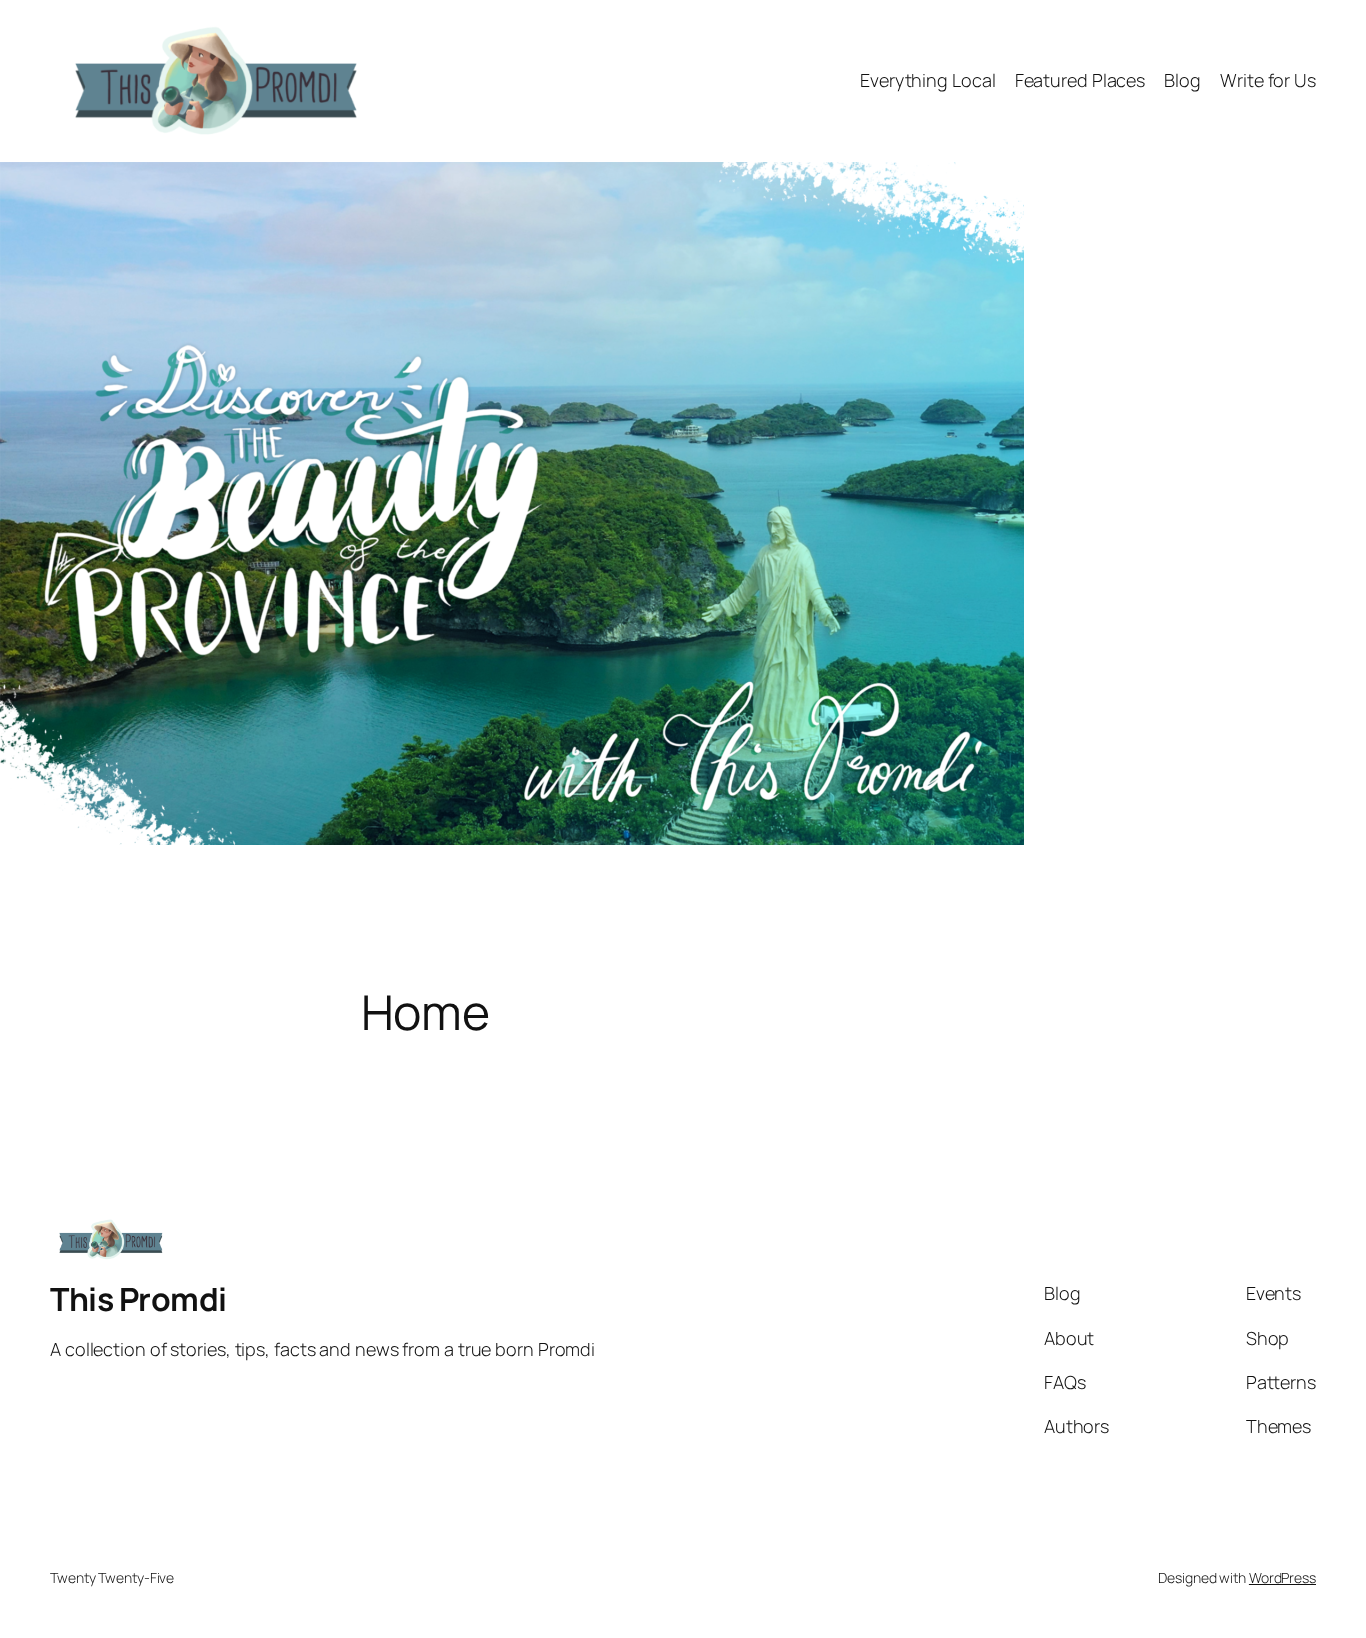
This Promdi (138, 1299)
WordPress (1282, 1577)
